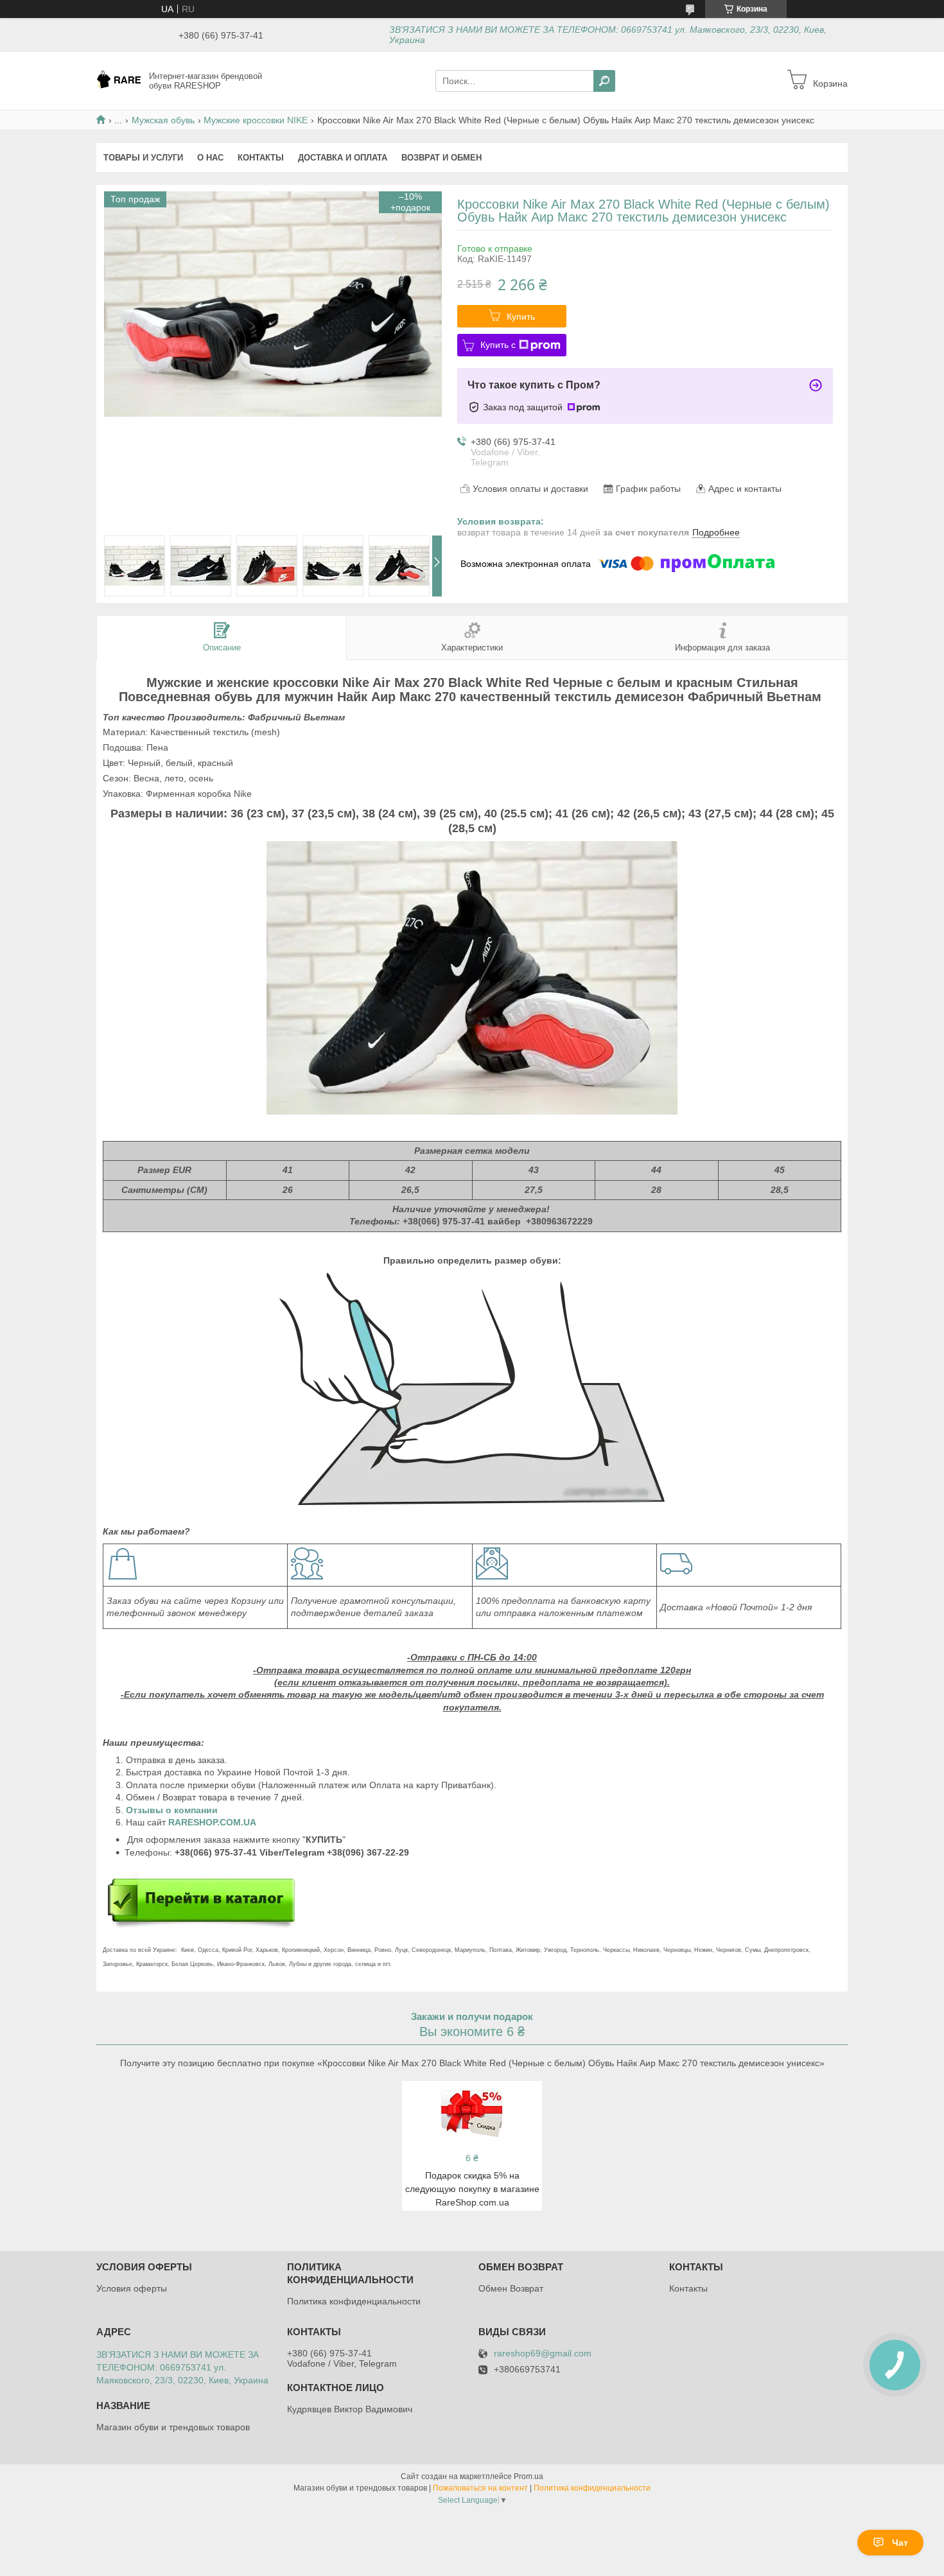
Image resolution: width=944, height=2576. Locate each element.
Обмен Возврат (511, 2288)
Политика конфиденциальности (354, 2301)
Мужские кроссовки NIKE (256, 120)
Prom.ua (529, 2476)
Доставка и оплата (343, 158)
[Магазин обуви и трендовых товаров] (119, 80)
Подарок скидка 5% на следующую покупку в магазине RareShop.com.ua (472, 2189)
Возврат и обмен (441, 158)
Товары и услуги (143, 158)
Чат (900, 2543)
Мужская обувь (163, 120)
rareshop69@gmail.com (543, 2354)
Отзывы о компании (173, 1810)
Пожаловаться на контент (480, 2488)
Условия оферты (132, 2288)
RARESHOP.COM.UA (212, 1822)
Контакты (261, 158)
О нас (210, 158)
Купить (521, 317)
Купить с (498, 345)
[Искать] (604, 81)
